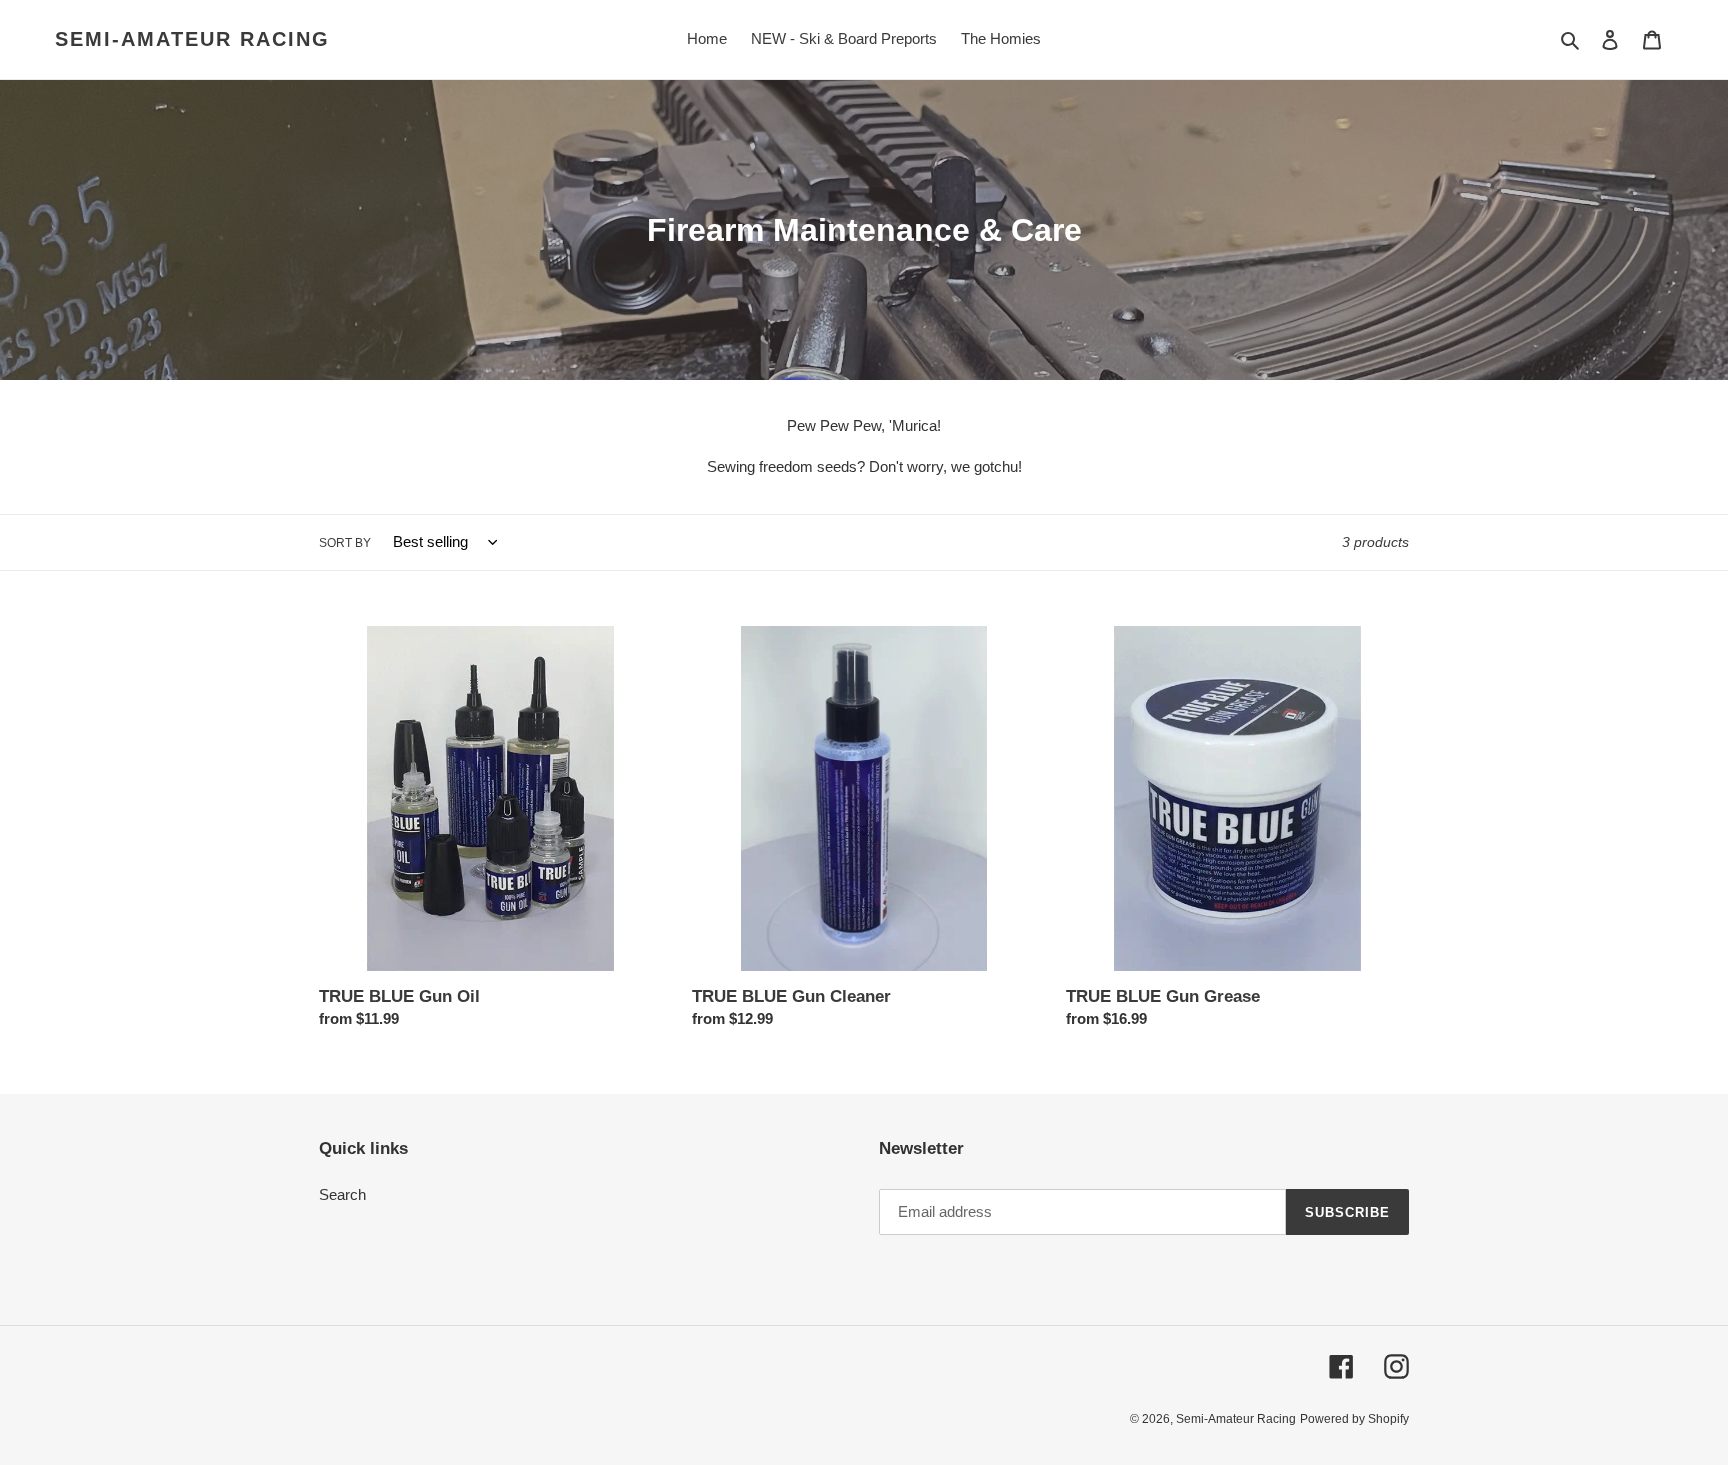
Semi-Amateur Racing (192, 39)
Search (342, 1194)
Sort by (345, 543)
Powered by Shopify (1354, 1419)
